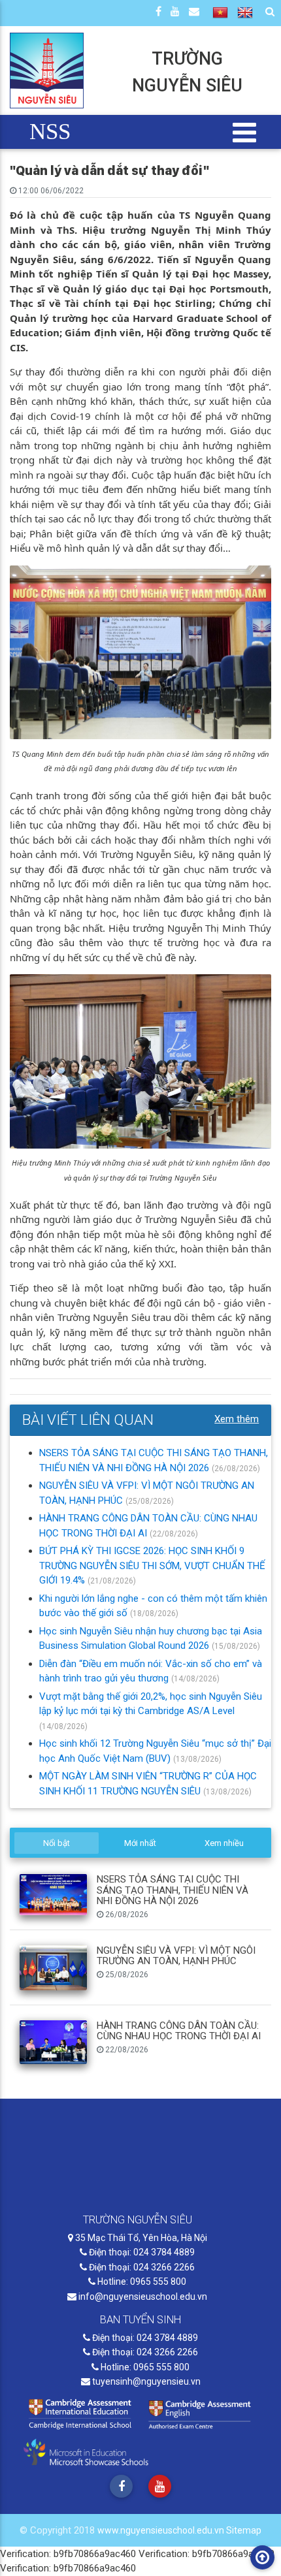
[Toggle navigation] (245, 132)
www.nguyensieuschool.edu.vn (162, 2530)
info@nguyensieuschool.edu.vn (142, 2297)
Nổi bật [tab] (57, 1843)
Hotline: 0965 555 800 (141, 2282)
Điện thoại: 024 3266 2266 (141, 2267)
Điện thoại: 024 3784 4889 (141, 2252)
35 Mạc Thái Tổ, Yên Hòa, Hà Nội (140, 2238)
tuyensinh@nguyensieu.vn (145, 2381)
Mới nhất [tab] (140, 1843)
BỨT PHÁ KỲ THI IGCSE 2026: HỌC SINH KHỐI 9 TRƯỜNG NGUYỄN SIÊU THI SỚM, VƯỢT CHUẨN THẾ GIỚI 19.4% (152, 1566)
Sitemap (244, 2530)
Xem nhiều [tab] (224, 1843)
